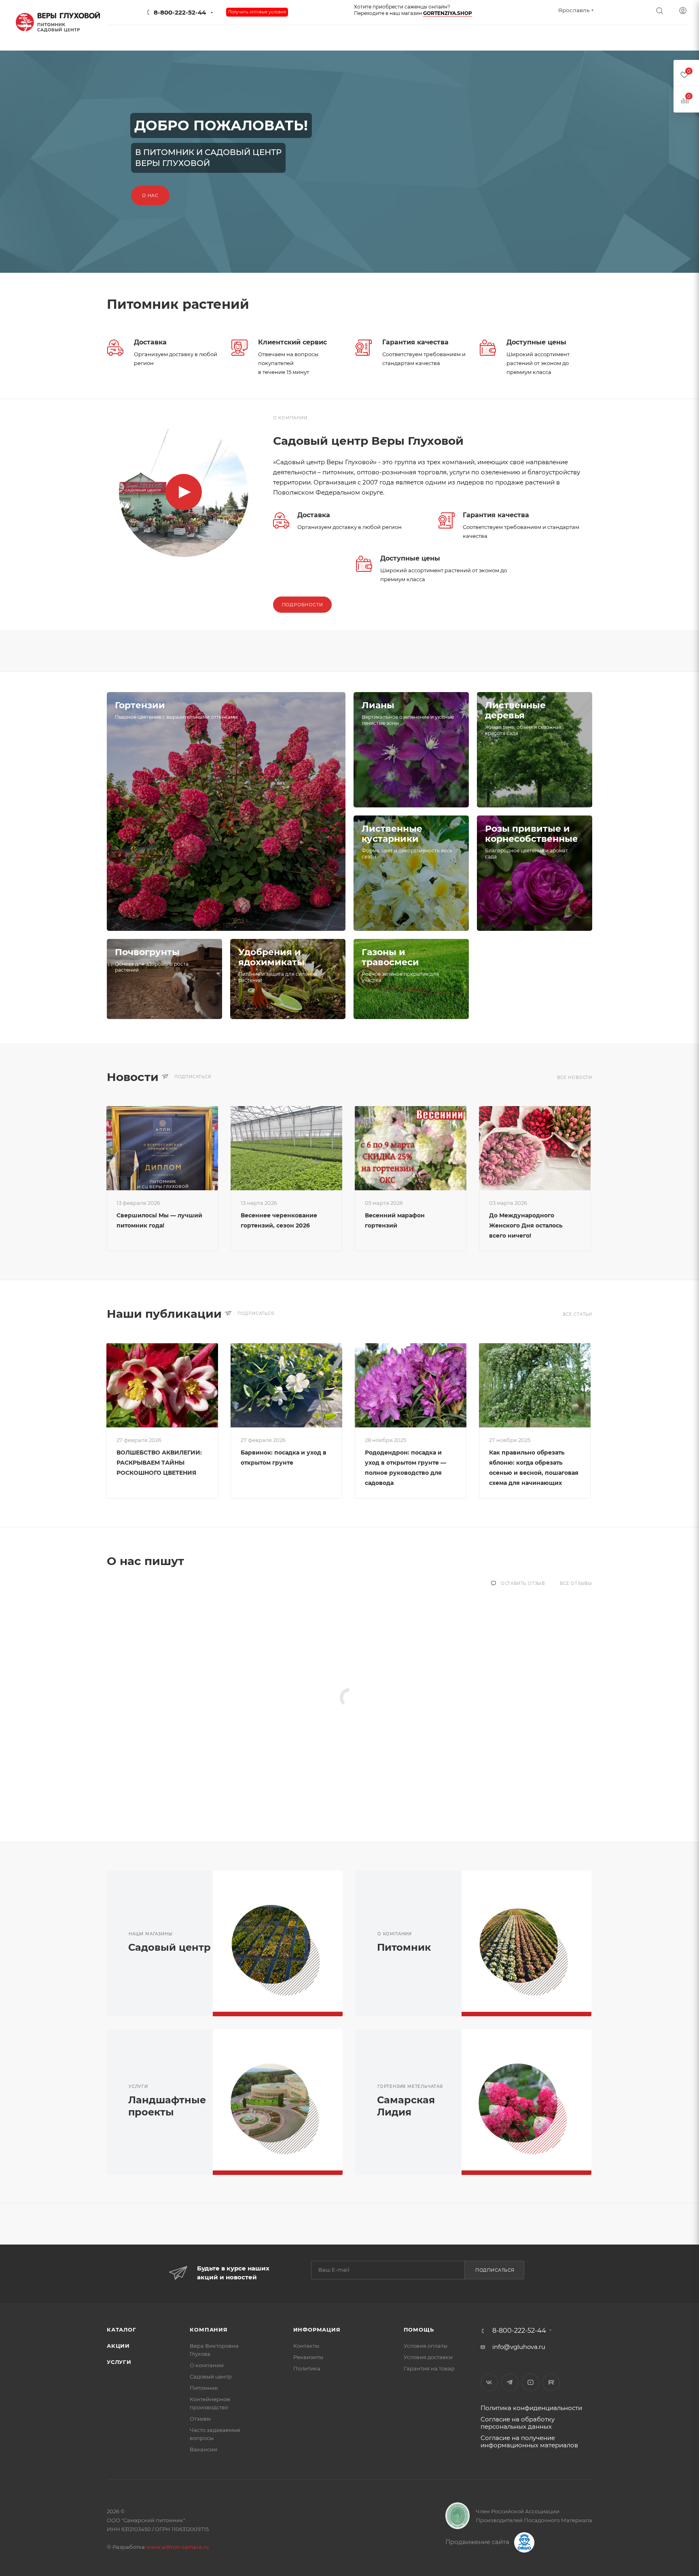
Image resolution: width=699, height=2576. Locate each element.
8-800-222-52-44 (180, 12)
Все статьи (577, 1314)
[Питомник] (532, 1943)
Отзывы (200, 2419)
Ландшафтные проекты (167, 2106)
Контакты (306, 2346)
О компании (207, 2365)
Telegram (510, 2382)
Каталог (122, 2330)
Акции (118, 2346)
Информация (317, 2330)
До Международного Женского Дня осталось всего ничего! (526, 1225)
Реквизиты (308, 2357)
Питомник (404, 1947)
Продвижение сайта (478, 2542)
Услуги (119, 2362)
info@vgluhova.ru (519, 2347)
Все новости (575, 1078)
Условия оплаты (426, 2346)
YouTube (531, 2382)
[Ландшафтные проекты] (284, 2102)
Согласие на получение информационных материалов (529, 2441)
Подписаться (495, 2270)
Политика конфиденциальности (531, 2408)
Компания (209, 2330)
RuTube (551, 2382)
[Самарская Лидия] (532, 2102)
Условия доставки (428, 2357)
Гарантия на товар (429, 2368)
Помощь (419, 2330)
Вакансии (203, 2449)
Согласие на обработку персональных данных (518, 2423)
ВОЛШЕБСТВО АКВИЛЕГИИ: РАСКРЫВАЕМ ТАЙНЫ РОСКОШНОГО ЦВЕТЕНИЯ (159, 1463)
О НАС (150, 195)
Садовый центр (169, 1947)
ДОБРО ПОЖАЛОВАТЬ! (221, 125)
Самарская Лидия (406, 2106)
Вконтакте (489, 2382)
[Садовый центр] (284, 1943)
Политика (307, 2368)
